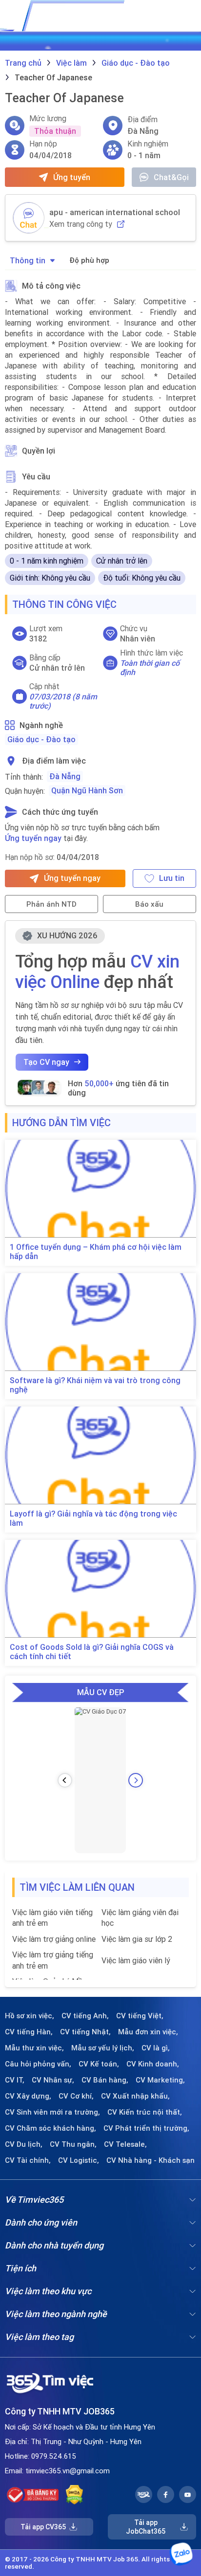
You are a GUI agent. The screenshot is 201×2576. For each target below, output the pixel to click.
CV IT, (15, 2080)
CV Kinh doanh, (153, 2064)
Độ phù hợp (89, 260)
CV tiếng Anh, (85, 2016)
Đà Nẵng (65, 776)
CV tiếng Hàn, (29, 2032)
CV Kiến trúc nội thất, (145, 2112)
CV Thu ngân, (73, 2144)
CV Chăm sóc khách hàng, (50, 2128)
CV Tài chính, (28, 2160)
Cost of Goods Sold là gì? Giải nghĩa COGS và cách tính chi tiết (92, 1652)
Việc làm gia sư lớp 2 (137, 1939)
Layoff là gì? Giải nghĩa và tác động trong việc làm (93, 1518)
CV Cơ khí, (76, 2096)
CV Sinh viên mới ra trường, (52, 2112)
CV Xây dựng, (28, 2096)
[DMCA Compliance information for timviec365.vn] (74, 2495)
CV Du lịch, (24, 2144)
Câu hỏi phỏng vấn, (38, 2064)
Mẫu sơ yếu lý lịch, (103, 2048)
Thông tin (28, 260)
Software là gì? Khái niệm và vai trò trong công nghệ (95, 1385)
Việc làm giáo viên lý (136, 1960)
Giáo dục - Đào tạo (41, 739)
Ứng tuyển (72, 177)
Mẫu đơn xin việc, (148, 2032)
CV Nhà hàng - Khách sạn (151, 2160)
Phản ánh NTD (51, 904)
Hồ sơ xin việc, (30, 2016)
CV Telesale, (125, 2144)
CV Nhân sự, (53, 2080)
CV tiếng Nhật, (85, 2032)
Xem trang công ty (81, 224)
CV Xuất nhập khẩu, (135, 2096)
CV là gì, (156, 2048)
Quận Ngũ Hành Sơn (87, 790)
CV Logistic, (79, 2160)
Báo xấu (149, 904)
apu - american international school (115, 212)
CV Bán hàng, (105, 2080)
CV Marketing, (160, 2080)
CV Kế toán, (99, 2064)
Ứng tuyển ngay (33, 838)
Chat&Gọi (171, 177)
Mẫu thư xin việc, (34, 2048)
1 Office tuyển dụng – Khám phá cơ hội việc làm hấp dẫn (96, 1252)
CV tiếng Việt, (140, 2016)
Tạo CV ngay (46, 1062)
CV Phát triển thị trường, (146, 2128)
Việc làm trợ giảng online (54, 1939)
